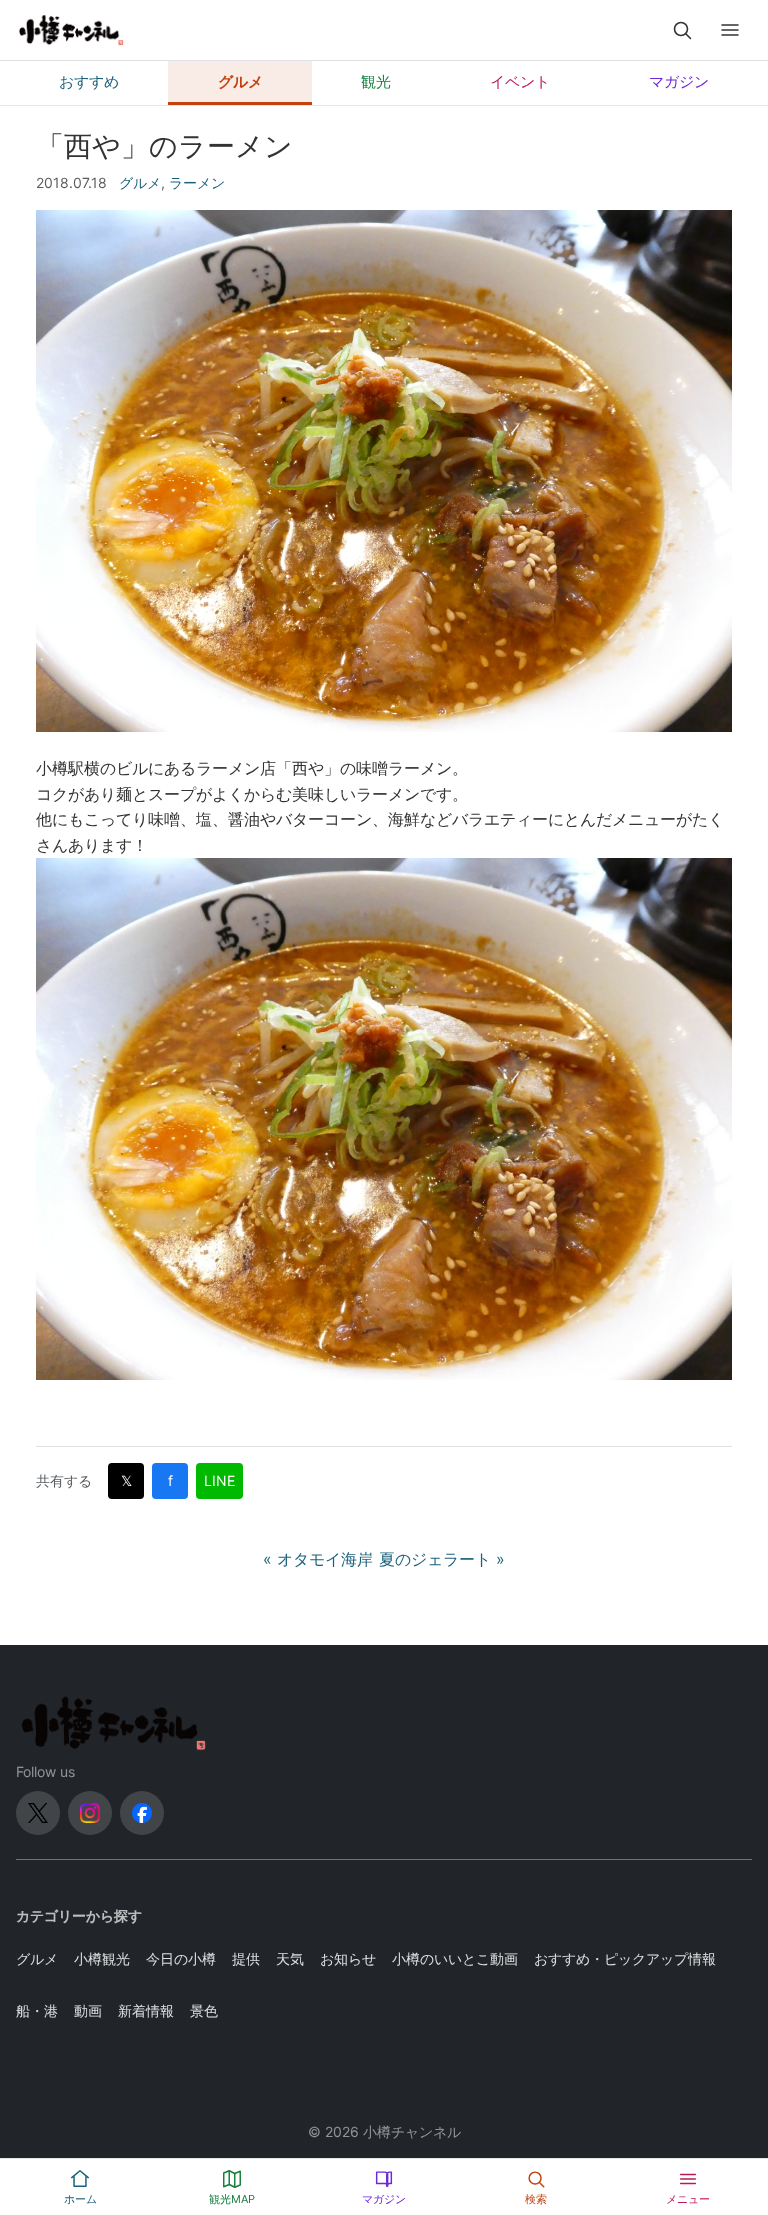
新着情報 (146, 2010)
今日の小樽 (181, 1958)
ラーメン (197, 182)
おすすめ (89, 81)
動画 (88, 2010)
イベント (520, 81)
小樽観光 (102, 1958)
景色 (204, 2010)
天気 (290, 1958)
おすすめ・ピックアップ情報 (625, 1958)
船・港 (37, 2010)
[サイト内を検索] (682, 30)
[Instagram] (90, 1813)
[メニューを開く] (730, 30)
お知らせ (348, 1958)
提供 (246, 1958)
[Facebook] (142, 1813)
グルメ (240, 81)
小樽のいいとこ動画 (455, 1958)
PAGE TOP (733, 2131)
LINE (219, 1480)
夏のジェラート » (442, 1559)
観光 (376, 81)
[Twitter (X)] (38, 1813)
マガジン (679, 81)
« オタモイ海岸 (318, 1559)
